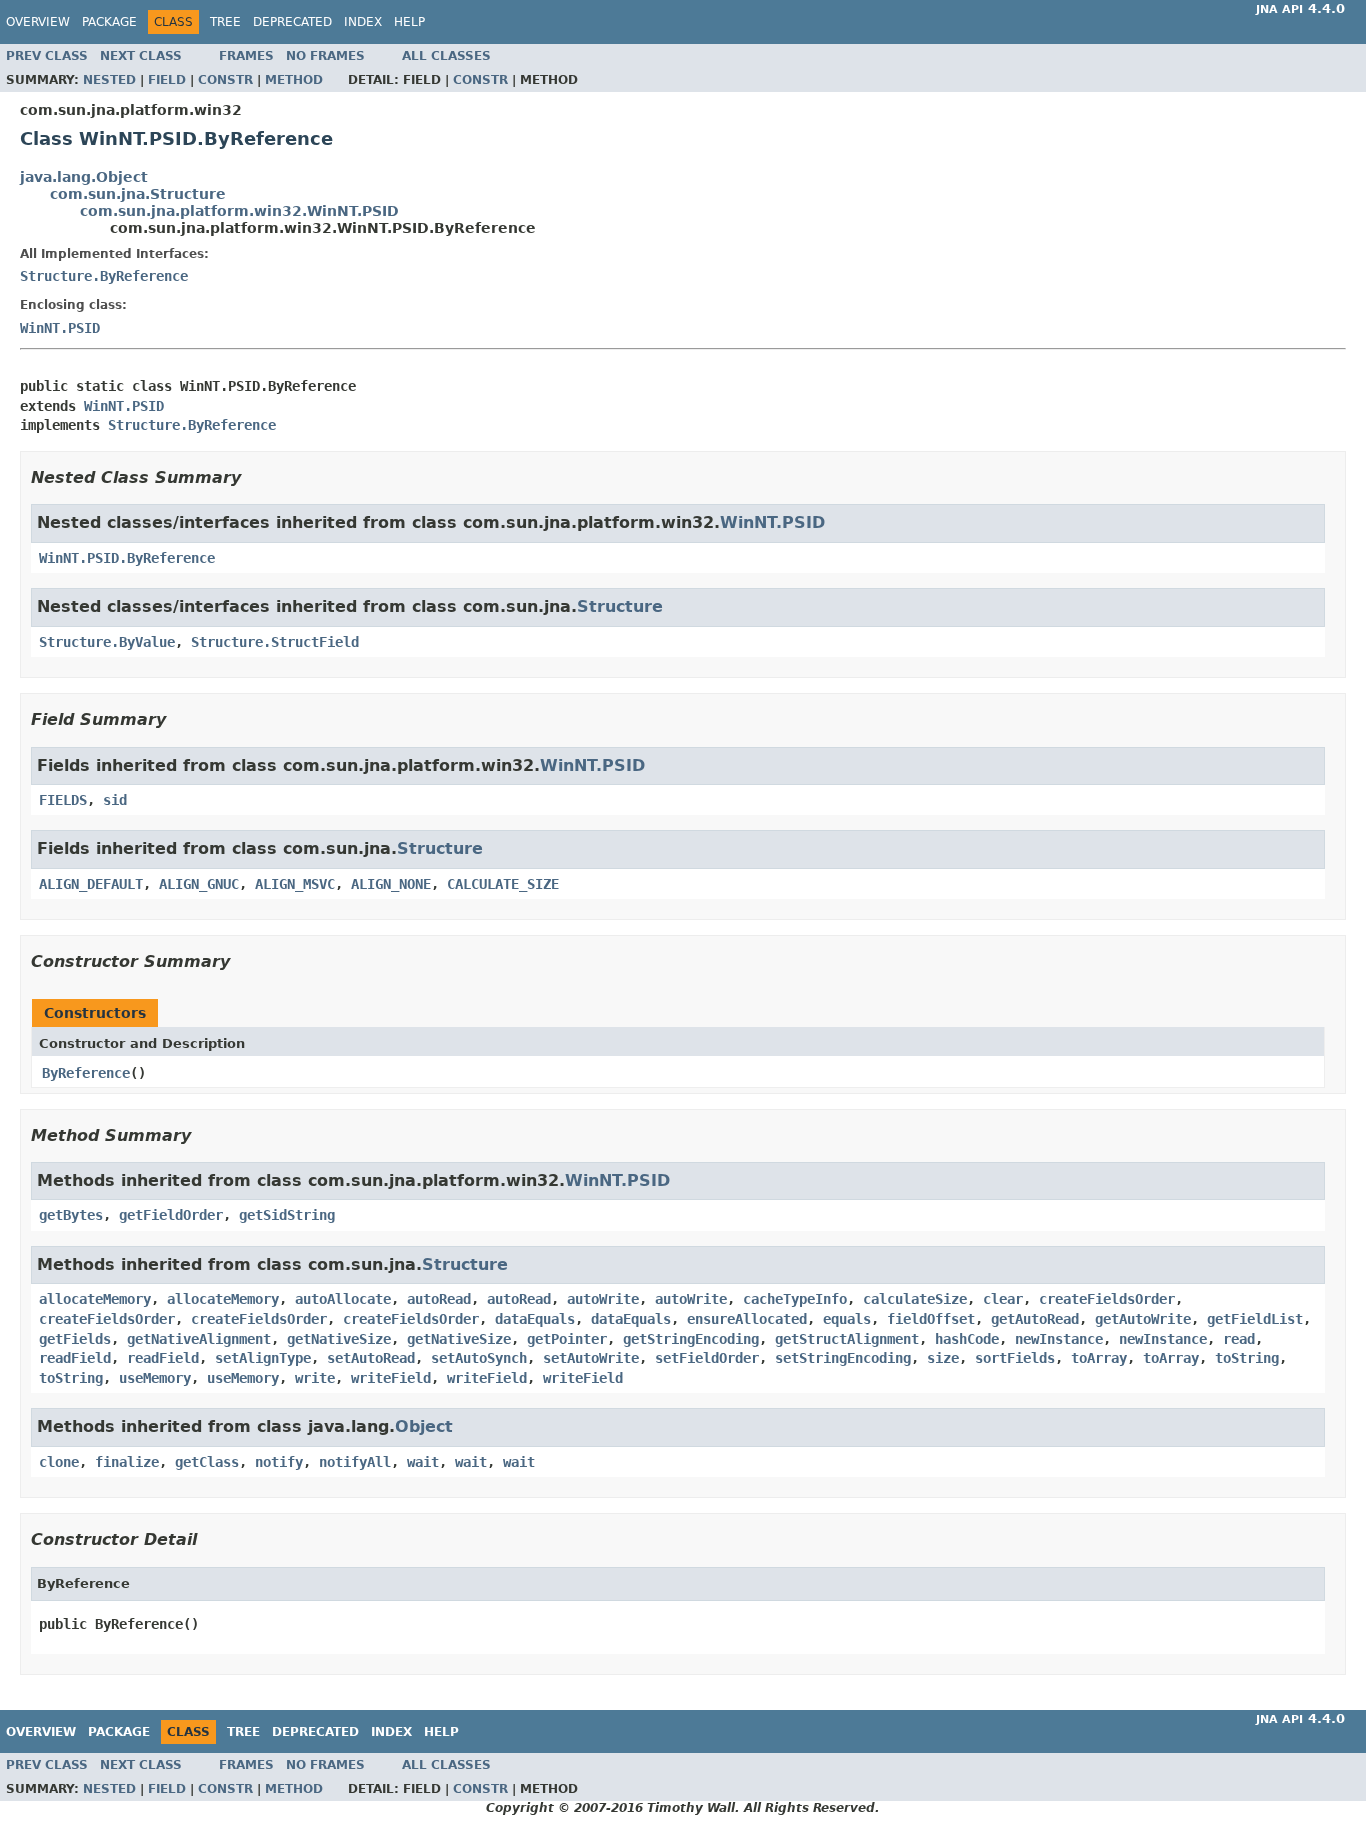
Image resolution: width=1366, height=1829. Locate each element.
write (315, 1378)
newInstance (1059, 1339)
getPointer (567, 1339)
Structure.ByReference (104, 276)
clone (59, 1462)
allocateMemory (95, 1299)
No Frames (325, 56)
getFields (75, 1339)
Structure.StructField (275, 642)
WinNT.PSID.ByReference (127, 558)
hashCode (967, 1339)
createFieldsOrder (1107, 1299)
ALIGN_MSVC (295, 884)
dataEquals (535, 1319)
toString (1247, 1358)
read (1239, 1339)
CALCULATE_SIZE (503, 884)
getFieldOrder (171, 1215)
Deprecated (292, 22)
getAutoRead (1035, 1319)
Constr (225, 80)
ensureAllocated (747, 1319)
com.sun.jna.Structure (138, 194)
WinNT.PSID (60, 328)
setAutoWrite (591, 1358)
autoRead (439, 1299)
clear (1003, 1299)
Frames (246, 56)
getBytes (71, 1215)
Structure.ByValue (107, 642)
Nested (109, 80)
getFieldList (1255, 1319)
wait (423, 1462)
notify (279, 1462)
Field (167, 80)
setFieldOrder (707, 1358)
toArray (1099, 1358)
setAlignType (263, 1358)
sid (115, 800)
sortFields (1015, 1358)
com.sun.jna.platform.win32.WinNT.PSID (239, 211)
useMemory (155, 1378)
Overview (38, 22)
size (943, 1358)
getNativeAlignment (199, 1339)
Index (363, 22)
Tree (225, 22)
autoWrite (603, 1299)
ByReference (86, 1073)
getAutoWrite (1143, 1319)
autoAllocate (343, 1299)
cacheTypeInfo (795, 1299)
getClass (207, 1462)
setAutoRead (371, 1358)
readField (75, 1358)
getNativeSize (339, 1339)
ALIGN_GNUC (199, 884)
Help (409, 22)
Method (294, 80)
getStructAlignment (847, 1339)
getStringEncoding (691, 1339)
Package (109, 22)
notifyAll (355, 1462)
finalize (127, 1462)
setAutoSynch (479, 1358)
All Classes (446, 56)
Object (424, 1426)
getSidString (287, 1215)
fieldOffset (931, 1319)
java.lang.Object (84, 177)
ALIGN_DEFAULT (91, 884)
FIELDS (63, 800)
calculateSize (915, 1299)
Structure (620, 606)
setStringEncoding (843, 1358)
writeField (391, 1378)
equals (847, 1319)
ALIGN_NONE (391, 884)
